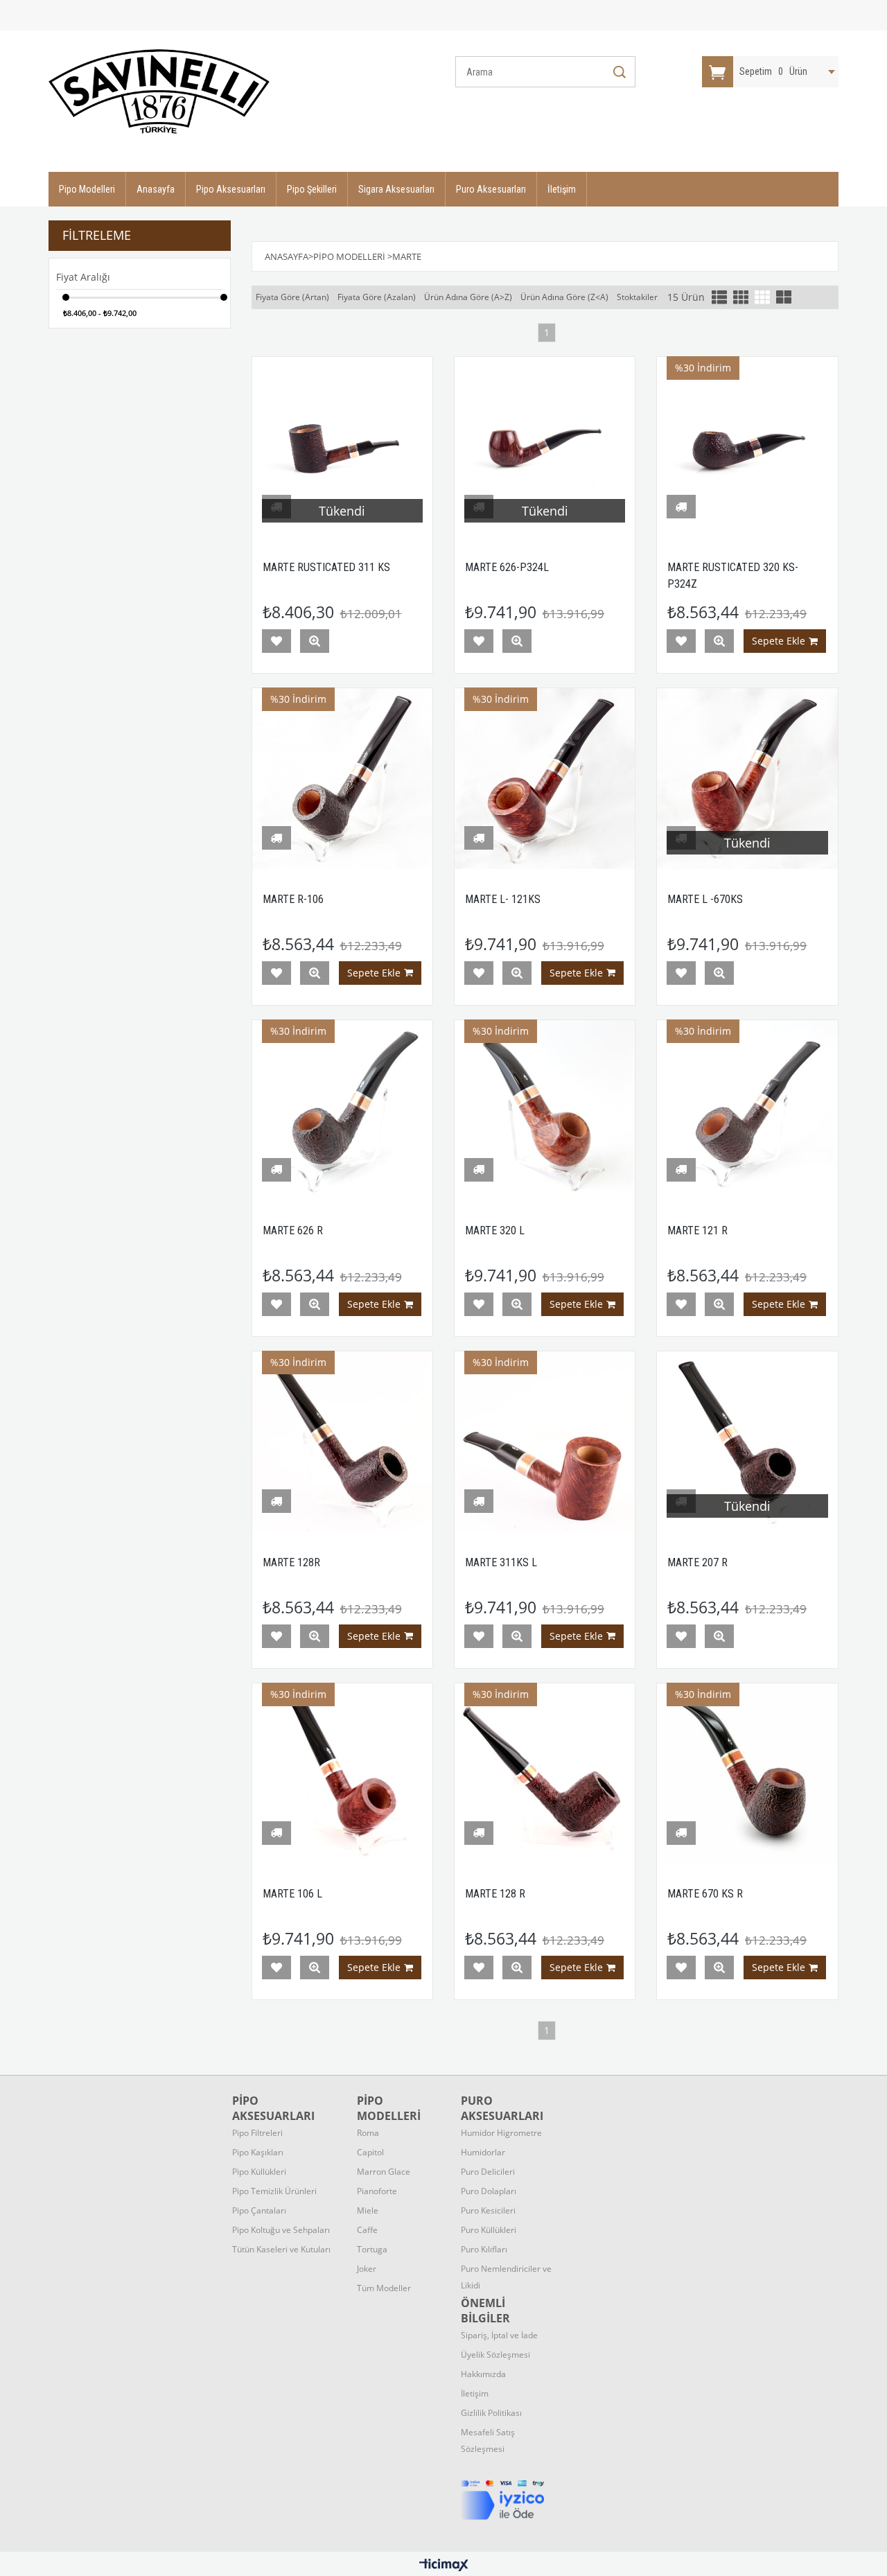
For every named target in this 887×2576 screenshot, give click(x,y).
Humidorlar (483, 2152)
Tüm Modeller (384, 2288)
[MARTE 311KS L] (545, 1442)
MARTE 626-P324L (507, 567)
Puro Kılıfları (484, 2249)
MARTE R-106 (293, 899)
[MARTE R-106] (342, 778)
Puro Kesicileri (488, 2210)
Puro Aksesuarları (491, 189)
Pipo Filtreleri (257, 2133)
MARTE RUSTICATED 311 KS (326, 567)
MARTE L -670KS (705, 899)
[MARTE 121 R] (747, 1110)
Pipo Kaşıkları (258, 2152)
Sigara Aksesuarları (396, 189)
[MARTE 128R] (342, 1442)
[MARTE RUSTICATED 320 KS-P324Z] (747, 447)
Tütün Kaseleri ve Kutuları (281, 2249)
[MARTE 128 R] (545, 1773)
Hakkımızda (483, 2374)
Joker (367, 2269)
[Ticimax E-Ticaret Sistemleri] (444, 2566)
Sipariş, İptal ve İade (499, 2335)
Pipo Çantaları (259, 2210)
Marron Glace (384, 2172)
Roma (368, 2133)
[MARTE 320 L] (545, 1110)
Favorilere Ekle (276, 641)
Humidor (501, 2133)
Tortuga (372, 2249)
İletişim (562, 189)
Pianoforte (377, 2191)
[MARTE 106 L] (342, 1773)
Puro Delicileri (488, 2172)
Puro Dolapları (489, 2191)
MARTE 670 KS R (705, 1894)
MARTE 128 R (495, 1894)
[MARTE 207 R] (747, 1442)
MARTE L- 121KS (503, 899)
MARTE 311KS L (501, 1562)
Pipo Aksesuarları (231, 189)
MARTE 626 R (293, 1230)
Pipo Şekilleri (312, 189)
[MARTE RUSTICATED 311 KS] (342, 447)
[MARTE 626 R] (342, 1110)
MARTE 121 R (697, 1230)
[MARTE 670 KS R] (747, 1773)
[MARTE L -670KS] (747, 778)
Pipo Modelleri (87, 189)
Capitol (370, 2152)
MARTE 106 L (292, 1894)
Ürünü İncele (315, 641)
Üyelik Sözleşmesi (495, 2355)
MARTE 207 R (697, 1562)
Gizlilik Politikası (491, 2413)
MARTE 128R (291, 1562)
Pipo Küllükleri (259, 2172)
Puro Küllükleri (489, 2230)
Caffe (367, 2230)
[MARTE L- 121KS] (545, 778)
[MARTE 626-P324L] (545, 447)
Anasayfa (156, 189)
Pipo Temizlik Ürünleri (274, 2191)
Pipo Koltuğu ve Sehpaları (281, 2230)
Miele (368, 2210)
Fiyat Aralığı (83, 277)
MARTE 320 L (495, 1230)
